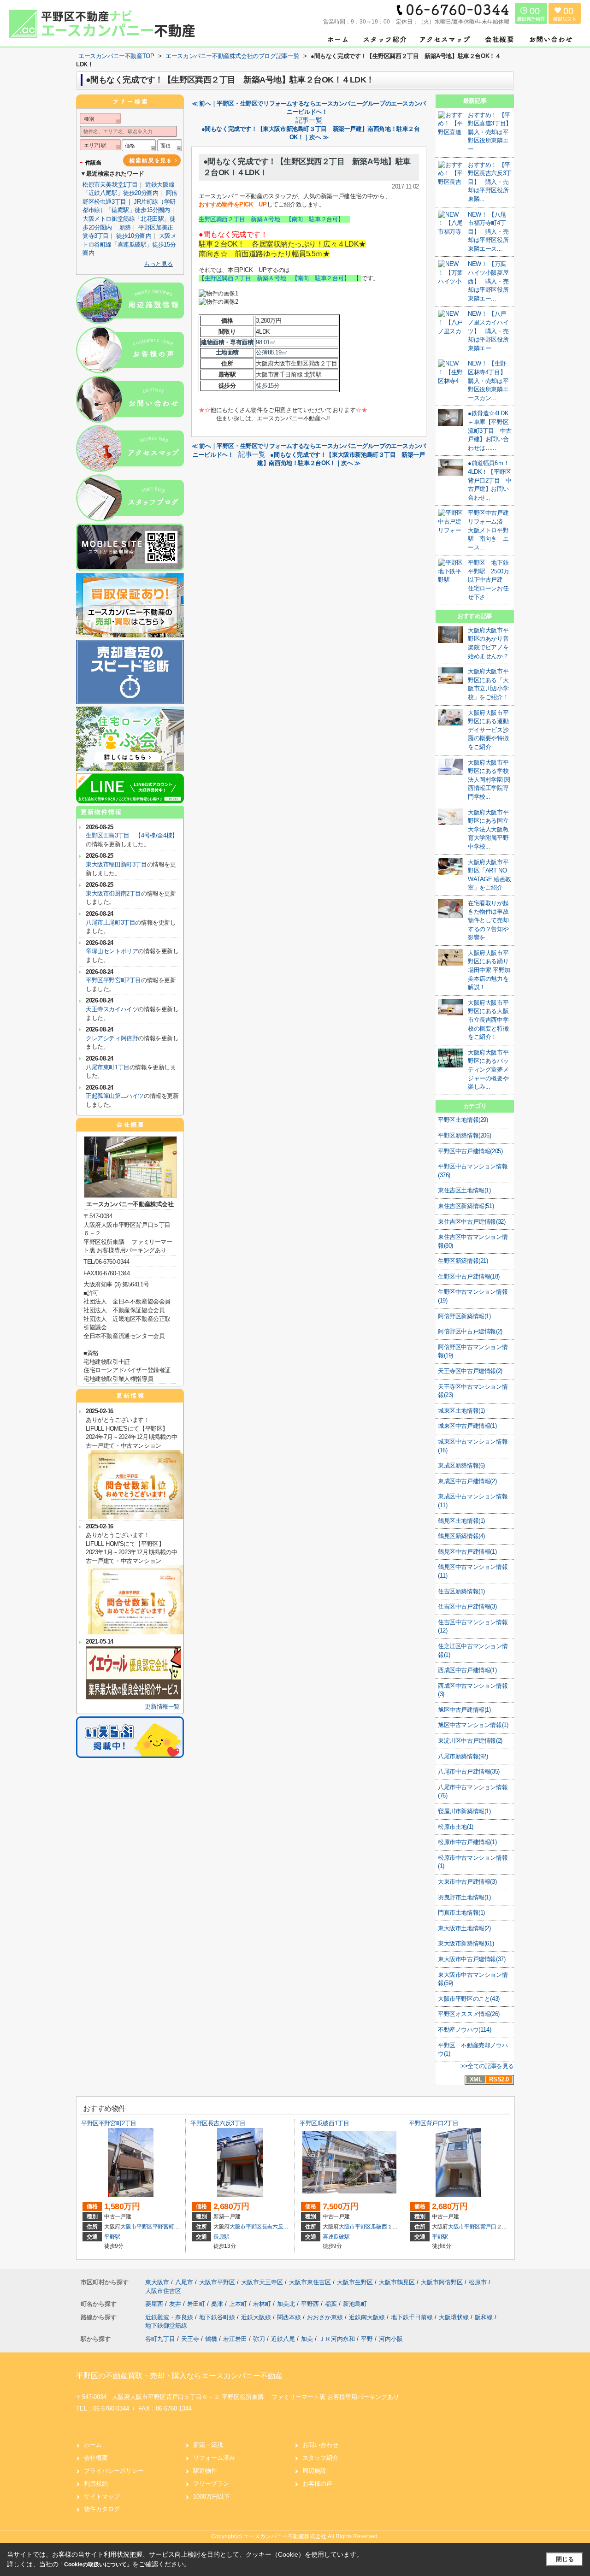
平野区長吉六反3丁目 (218, 2123)
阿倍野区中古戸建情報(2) (470, 1331)
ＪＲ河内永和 (337, 2339)
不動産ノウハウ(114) (464, 2030)
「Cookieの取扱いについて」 (95, 2564)
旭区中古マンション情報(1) (473, 1725)
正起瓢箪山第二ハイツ (115, 1096)
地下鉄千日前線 (413, 2317)
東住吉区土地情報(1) (464, 1190)
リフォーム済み (214, 2458)
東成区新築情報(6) (461, 1465)
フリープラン (211, 2484)
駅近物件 (205, 2471)
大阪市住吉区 (163, 2291)
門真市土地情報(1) (461, 1913)
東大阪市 (157, 2282)
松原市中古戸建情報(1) (467, 1842)
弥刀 (259, 2339)
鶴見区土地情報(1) (461, 1521)
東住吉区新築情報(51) (466, 1206)
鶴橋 (211, 2339)
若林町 (263, 2304)
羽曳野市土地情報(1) (464, 1897)
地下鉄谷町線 (218, 2317)
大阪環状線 (455, 2317)
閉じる (565, 2559)
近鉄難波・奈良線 (170, 2317)
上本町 (239, 2304)
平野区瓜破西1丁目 (324, 2123)
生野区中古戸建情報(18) (469, 1276)
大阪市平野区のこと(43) (469, 1999)
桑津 (218, 2304)
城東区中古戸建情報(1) (467, 1426)
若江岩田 (235, 2339)
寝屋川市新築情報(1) (464, 1811)
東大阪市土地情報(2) (464, 1928)
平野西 (311, 2304)
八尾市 (184, 2282)
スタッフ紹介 (320, 2458)
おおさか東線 (326, 2317)
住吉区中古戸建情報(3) (467, 1606)
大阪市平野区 (136, 2227)
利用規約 (96, 2484)
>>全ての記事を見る (487, 2066)
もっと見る (158, 264)
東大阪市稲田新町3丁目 (116, 864)
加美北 (287, 2304)
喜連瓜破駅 (336, 2237)
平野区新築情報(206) (464, 1135)
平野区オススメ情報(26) (469, 2014)
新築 (125, 227)
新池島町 (355, 2304)
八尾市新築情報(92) (463, 1756)
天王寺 (190, 2339)
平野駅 (112, 2237)
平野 (367, 2339)
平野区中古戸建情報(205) (470, 1151)
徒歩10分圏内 (134, 236)
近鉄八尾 (283, 2339)
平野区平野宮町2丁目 (113, 980)
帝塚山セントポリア (112, 951)
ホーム (93, 2445)
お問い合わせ (320, 2445)
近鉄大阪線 (257, 2317)
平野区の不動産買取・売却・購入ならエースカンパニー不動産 (179, 2376)
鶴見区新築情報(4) (461, 1536)
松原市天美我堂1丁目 (110, 185)
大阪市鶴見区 (397, 2282)
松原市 (478, 2282)
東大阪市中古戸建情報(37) (472, 1959)
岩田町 (197, 2304)
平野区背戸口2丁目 (434, 2123)
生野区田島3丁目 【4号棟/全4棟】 (132, 835)
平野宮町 (163, 2227)
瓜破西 (379, 2227)
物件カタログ (102, 2509)
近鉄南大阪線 (368, 2317)
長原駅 (221, 2237)
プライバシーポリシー (114, 2471)
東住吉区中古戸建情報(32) (472, 1222)
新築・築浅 (208, 2445)
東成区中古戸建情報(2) (467, 1481)
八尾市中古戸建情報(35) (469, 1771)
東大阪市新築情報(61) (466, 1943)
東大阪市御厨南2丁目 (113, 893)
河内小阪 (391, 2339)
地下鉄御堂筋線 (166, 2325)
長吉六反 (273, 2227)
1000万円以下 (212, 2496)
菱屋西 (155, 2304)
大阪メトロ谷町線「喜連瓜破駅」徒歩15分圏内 (129, 244)
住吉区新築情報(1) (461, 1591)
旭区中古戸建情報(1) (464, 1710)
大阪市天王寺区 (262, 2282)
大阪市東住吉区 (310, 2282)
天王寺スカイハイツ (112, 1009)
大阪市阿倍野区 (442, 2282)
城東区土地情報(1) (461, 1411)
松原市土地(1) (456, 1827)
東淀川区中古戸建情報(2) (470, 1741)
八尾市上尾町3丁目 (110, 923)
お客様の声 (317, 2484)
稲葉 (332, 2304)
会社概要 (96, 2458)
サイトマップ (102, 2496)
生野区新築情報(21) (463, 1261)
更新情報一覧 (162, 1707)
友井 (176, 2304)
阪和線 (485, 2317)
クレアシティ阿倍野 (112, 1038)
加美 (307, 2339)
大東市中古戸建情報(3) (467, 1882)
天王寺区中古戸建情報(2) (470, 1371)
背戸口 (488, 2227)
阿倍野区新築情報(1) (464, 1316)
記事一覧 (309, 120)
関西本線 (290, 2317)
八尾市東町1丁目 (108, 1067)
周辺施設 (314, 2471)
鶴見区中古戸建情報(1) (467, 1552)
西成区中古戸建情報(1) (467, 1670)
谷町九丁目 (160, 2339)
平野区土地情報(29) (463, 1120)
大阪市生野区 (355, 2282)
